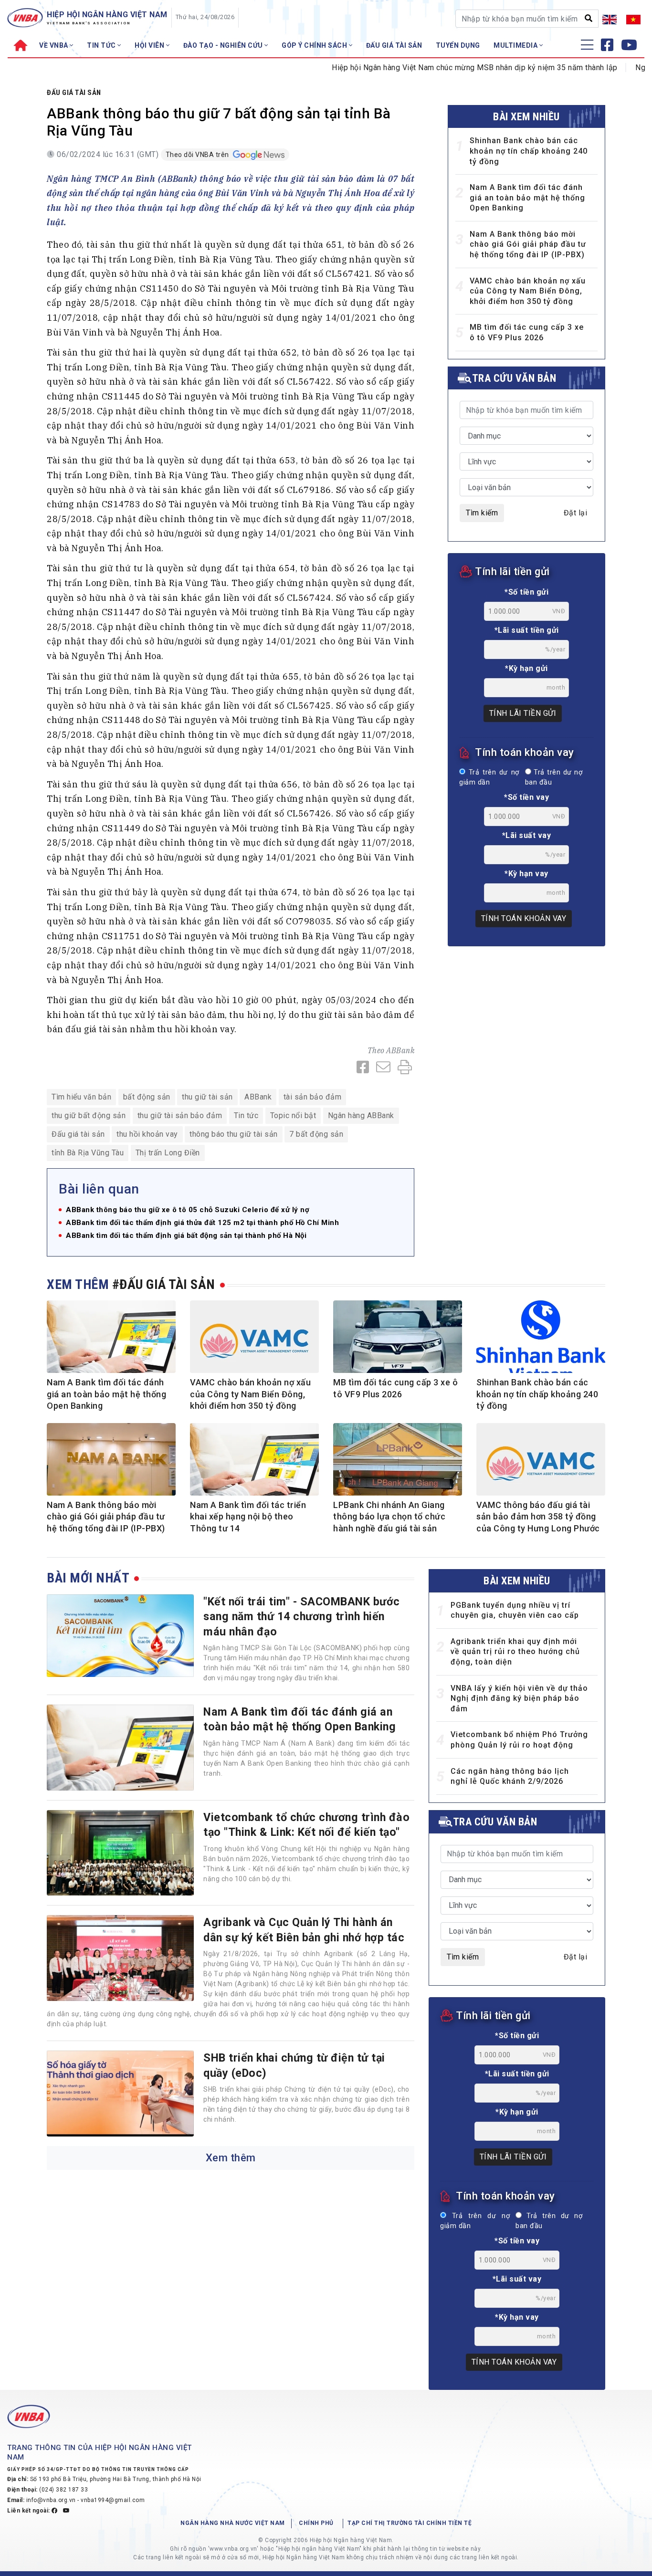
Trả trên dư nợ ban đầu (554, 778)
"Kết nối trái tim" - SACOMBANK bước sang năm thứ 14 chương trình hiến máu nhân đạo (302, 1617)
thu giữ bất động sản (89, 1115)
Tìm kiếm (482, 513)
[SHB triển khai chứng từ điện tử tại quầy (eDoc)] (120, 2094)
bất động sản (147, 1097)
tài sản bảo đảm (313, 1097)
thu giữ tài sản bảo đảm (180, 1115)
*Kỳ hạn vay (526, 874)
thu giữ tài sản (207, 1097)
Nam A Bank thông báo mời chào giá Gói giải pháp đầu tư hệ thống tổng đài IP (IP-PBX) (528, 244)
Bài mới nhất (88, 1578)
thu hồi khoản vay (147, 1134)
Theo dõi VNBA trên (198, 155)
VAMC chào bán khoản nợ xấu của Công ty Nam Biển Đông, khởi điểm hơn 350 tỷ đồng (528, 291)
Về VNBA (54, 45)
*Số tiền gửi (526, 592)
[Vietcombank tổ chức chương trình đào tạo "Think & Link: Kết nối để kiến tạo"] (120, 1853)
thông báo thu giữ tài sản (234, 1134)
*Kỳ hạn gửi (526, 668)
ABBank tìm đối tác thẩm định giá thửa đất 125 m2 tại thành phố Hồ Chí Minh (202, 1223)
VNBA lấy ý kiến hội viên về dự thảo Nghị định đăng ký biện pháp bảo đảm (519, 1698)
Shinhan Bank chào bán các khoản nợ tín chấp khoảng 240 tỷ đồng (529, 151)
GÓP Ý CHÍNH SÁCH (315, 45)
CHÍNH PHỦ (316, 2523)
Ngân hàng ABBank (361, 1115)
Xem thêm (231, 2158)
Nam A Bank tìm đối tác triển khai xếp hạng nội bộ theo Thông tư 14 (248, 1517)
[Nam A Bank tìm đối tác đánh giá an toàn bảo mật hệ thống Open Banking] (120, 1748)
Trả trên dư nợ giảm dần (489, 778)
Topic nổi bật (293, 1115)
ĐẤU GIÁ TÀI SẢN (394, 45)
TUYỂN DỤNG (458, 45)
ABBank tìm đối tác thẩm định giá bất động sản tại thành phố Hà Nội (186, 1236)
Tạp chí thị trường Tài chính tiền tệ (410, 2523)
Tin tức (246, 1115)
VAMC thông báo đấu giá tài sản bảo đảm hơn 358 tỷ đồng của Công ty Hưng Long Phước (538, 1517)
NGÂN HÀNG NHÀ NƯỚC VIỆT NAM (233, 2523)
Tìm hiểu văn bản (81, 1097)
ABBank (400, 1050)
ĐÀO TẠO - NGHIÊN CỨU (224, 45)
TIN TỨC (102, 45)
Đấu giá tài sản (74, 93)
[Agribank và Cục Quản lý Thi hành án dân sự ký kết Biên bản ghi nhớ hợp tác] (120, 1958)
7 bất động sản (316, 1134)
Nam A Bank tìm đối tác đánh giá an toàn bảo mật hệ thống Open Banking (527, 198)
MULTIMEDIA (516, 45)
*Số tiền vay (526, 797)
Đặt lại (576, 513)
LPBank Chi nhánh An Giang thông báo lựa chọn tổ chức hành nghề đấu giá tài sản (389, 1517)
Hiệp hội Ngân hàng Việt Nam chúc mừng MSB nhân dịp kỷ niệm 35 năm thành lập (433, 68)
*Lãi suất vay (527, 835)
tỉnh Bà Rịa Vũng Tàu (88, 1153)
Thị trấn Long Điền (168, 1153)
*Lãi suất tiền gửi (527, 630)
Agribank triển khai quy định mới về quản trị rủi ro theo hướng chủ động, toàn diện (515, 1652)
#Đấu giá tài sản (164, 1284)
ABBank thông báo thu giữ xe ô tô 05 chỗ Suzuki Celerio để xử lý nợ (188, 1210)
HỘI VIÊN (150, 45)
